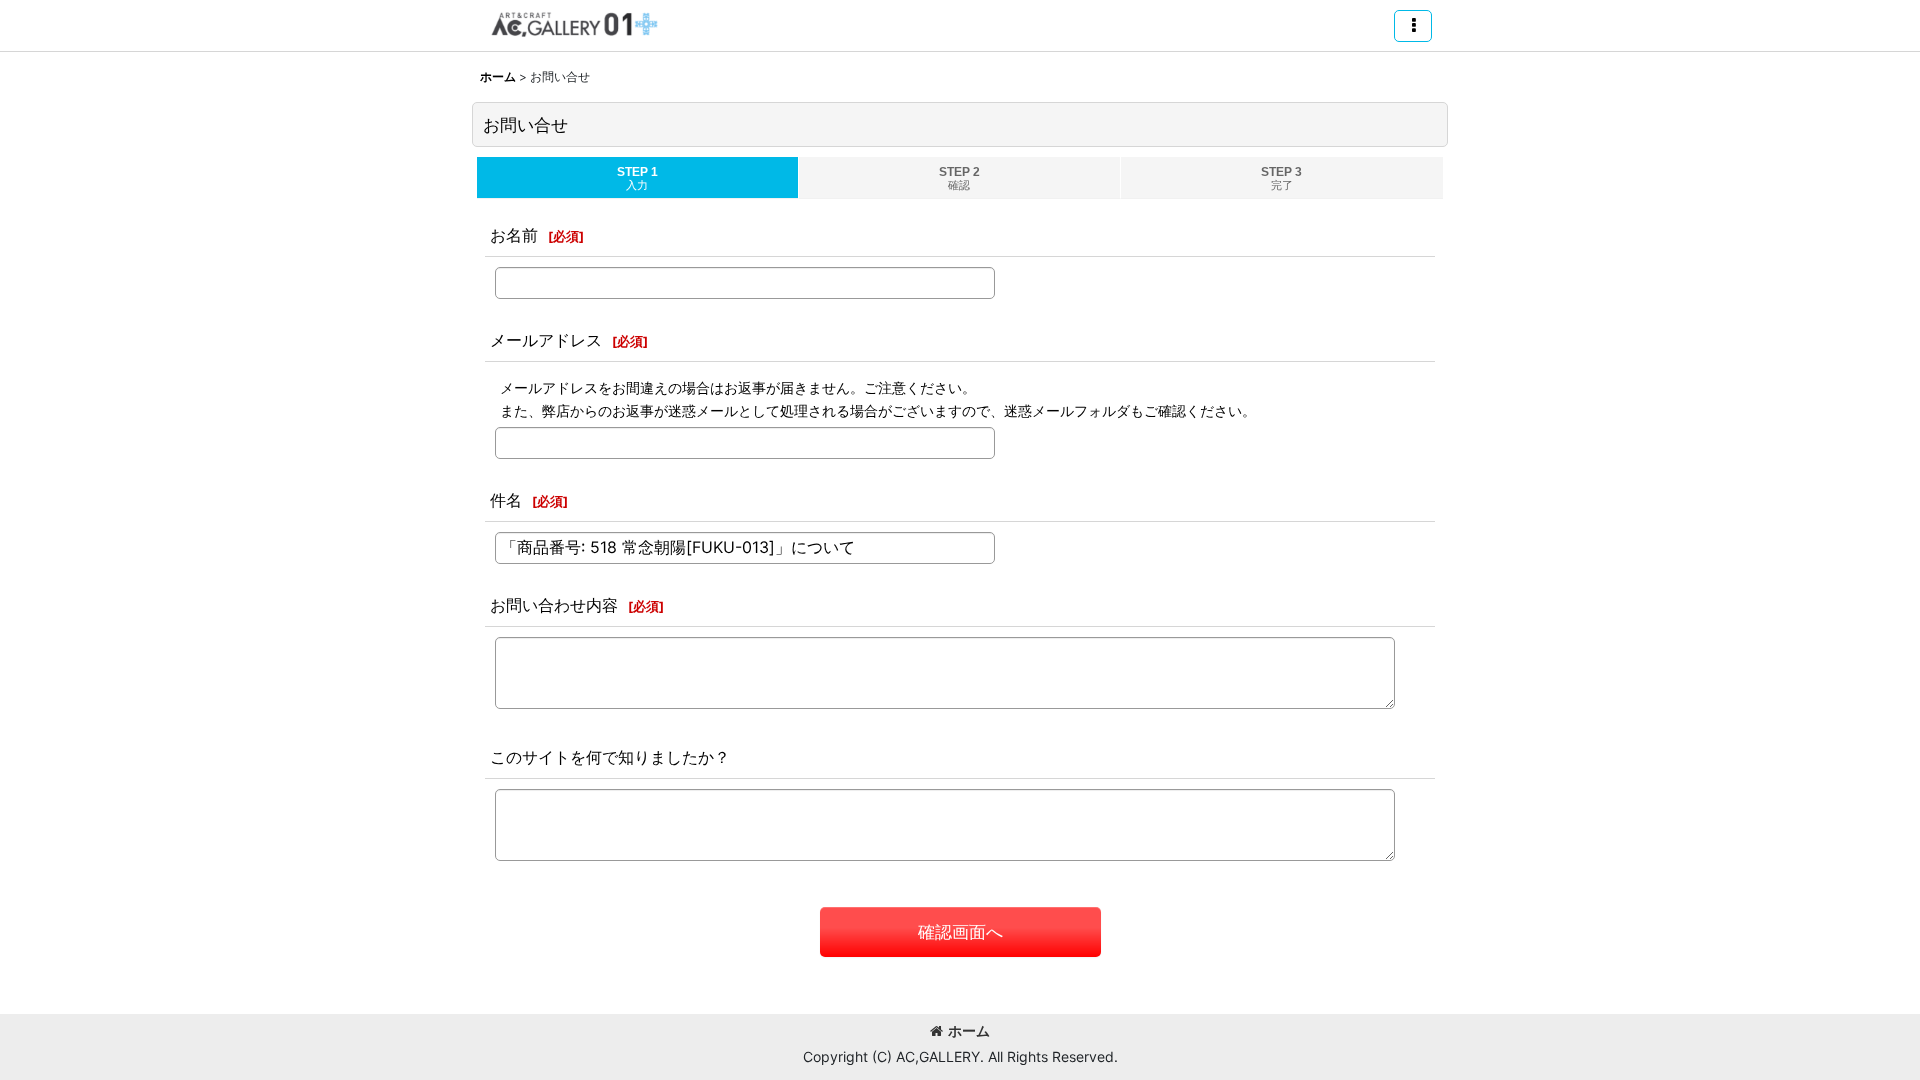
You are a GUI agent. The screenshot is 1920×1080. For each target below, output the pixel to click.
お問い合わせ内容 (554, 605)
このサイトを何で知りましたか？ (610, 757)
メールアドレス (546, 340)
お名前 (514, 235)
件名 (506, 500)
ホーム (969, 1030)
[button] (1413, 26)
